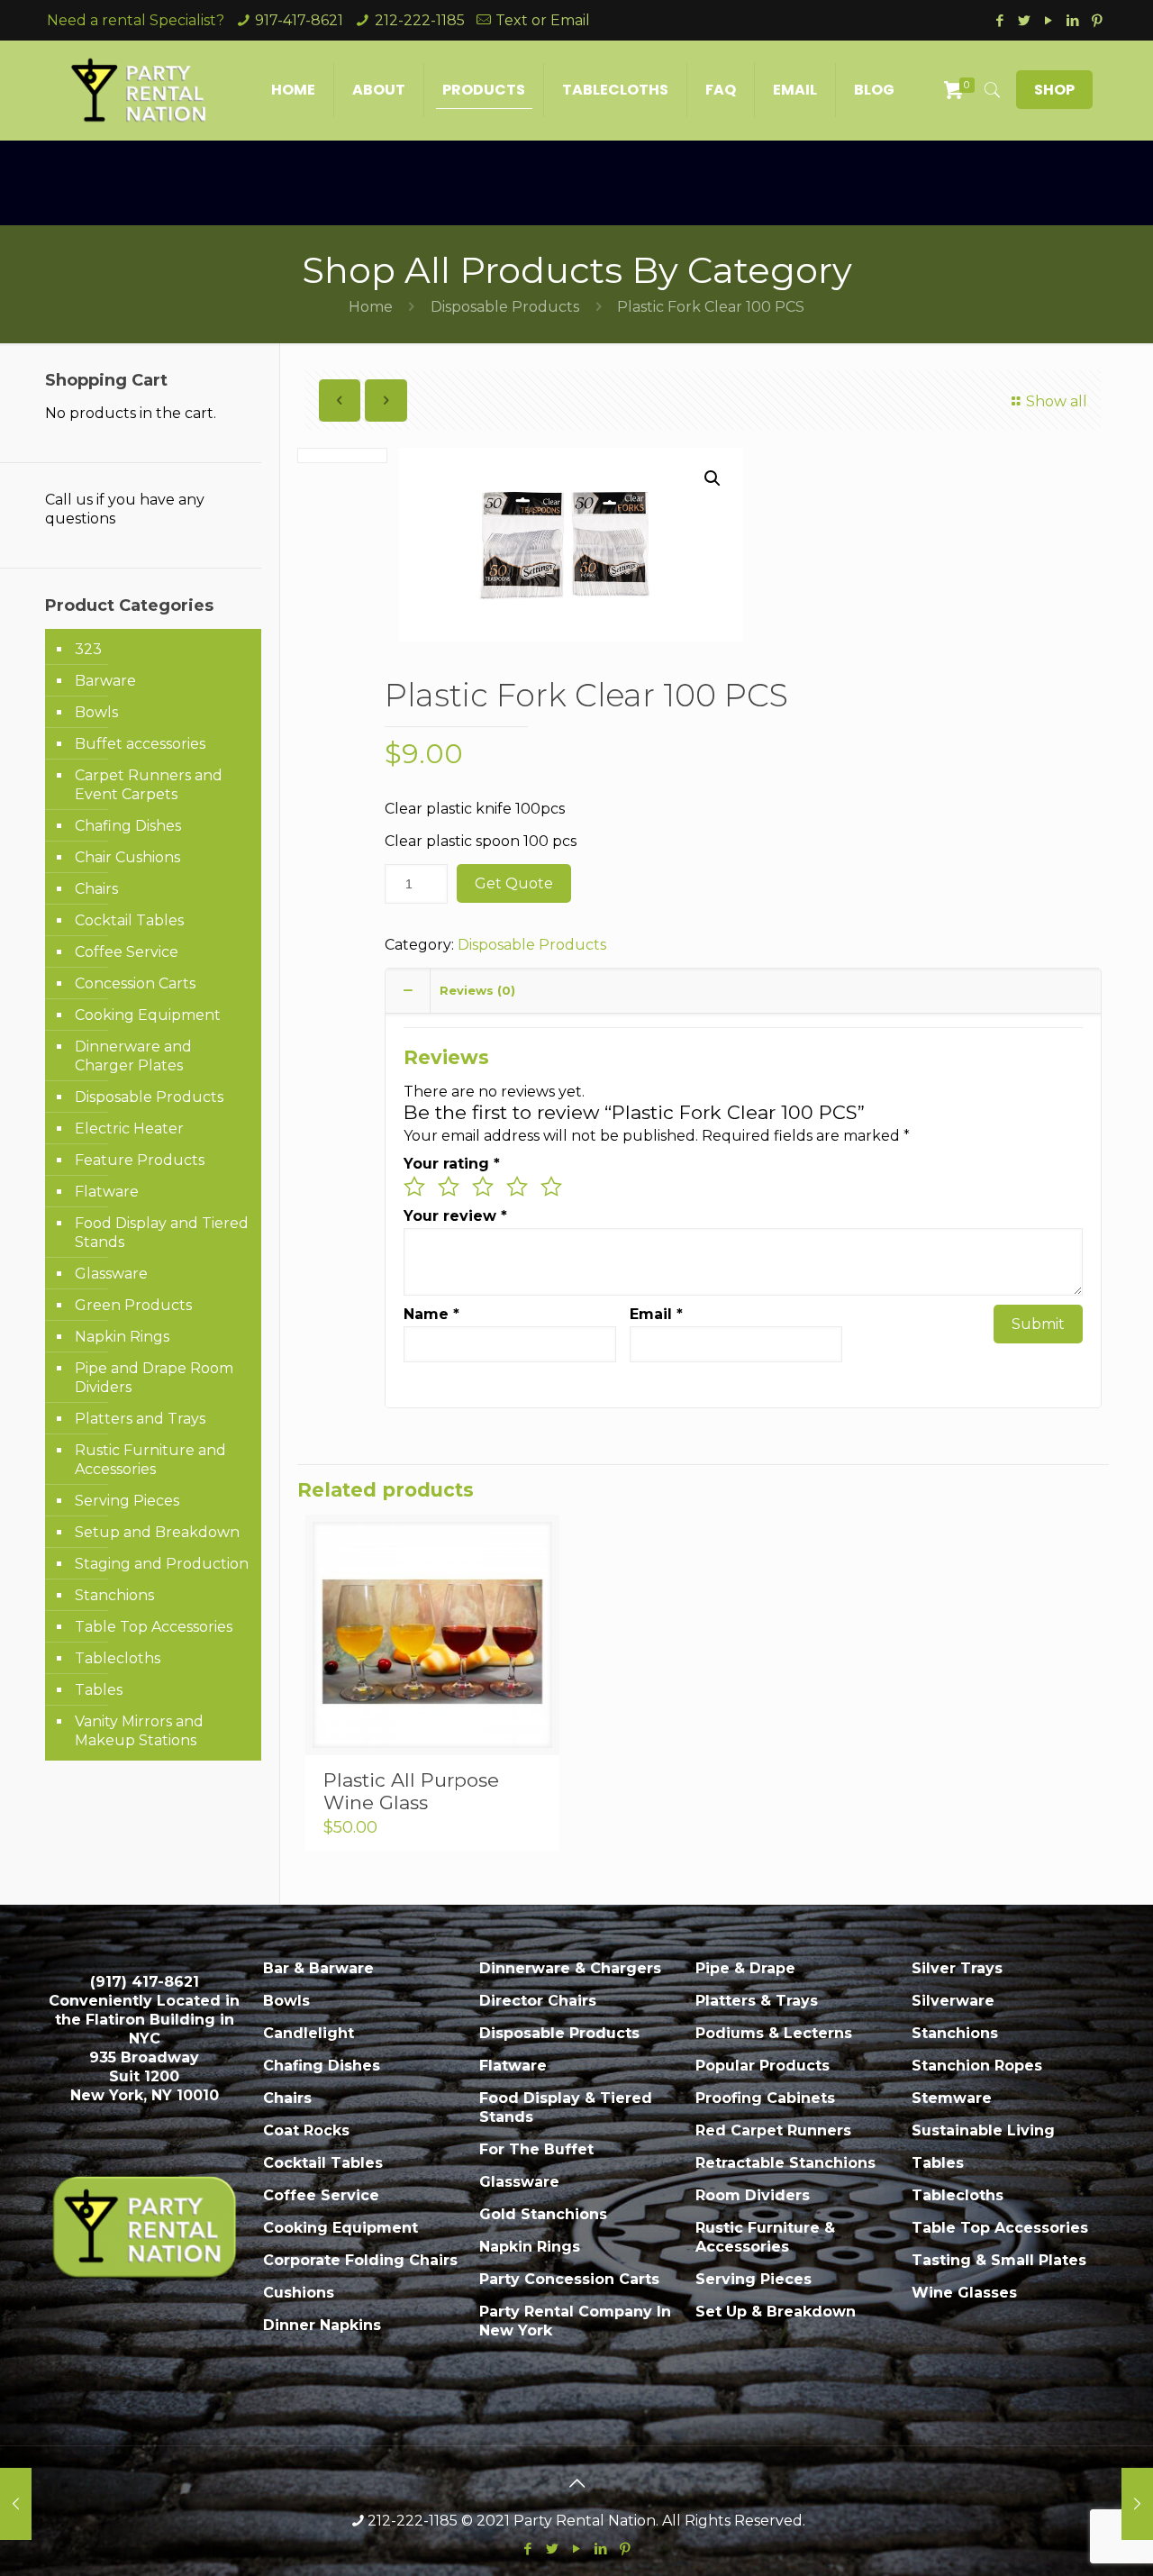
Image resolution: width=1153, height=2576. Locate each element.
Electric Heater (129, 1129)
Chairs (96, 889)
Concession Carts (135, 983)
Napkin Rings (122, 1337)
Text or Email (543, 20)
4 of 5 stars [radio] (517, 1187)
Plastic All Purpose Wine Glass (411, 1791)
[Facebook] (999, 20)
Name (431, 1314)
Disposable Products (505, 307)
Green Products (133, 1305)
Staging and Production (162, 1564)
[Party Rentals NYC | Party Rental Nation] (139, 90)
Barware (105, 681)
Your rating (452, 1164)
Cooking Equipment (148, 1015)
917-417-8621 (299, 20)
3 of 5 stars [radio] (483, 1187)
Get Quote (514, 883)
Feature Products (140, 1160)
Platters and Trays (140, 1419)
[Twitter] (1024, 20)
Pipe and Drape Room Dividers (154, 1378)
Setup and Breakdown (157, 1532)
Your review (455, 1216)
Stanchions (114, 1595)
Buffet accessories (140, 744)
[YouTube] (1048, 20)
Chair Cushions (127, 857)
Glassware (111, 1274)
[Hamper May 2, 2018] (16, 2504)
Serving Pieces (127, 1501)
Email (656, 1314)
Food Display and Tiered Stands (162, 1233)
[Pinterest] (1097, 20)
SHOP (1054, 90)
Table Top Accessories (154, 1627)
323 (88, 649)
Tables (99, 1690)
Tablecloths (118, 1658)
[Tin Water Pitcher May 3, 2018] (1137, 2504)
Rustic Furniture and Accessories (150, 1460)
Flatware (107, 1192)
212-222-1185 (420, 20)
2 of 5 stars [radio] (449, 1187)
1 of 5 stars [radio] (414, 1187)
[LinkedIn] (1072, 20)
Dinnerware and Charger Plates (133, 1056)
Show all (1056, 401)
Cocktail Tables (129, 920)
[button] (713, 478)
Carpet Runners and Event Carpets (149, 785)
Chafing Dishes (128, 826)
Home (371, 307)
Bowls (96, 712)
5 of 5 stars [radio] (551, 1187)
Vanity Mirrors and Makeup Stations (139, 1731)
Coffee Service (127, 952)
